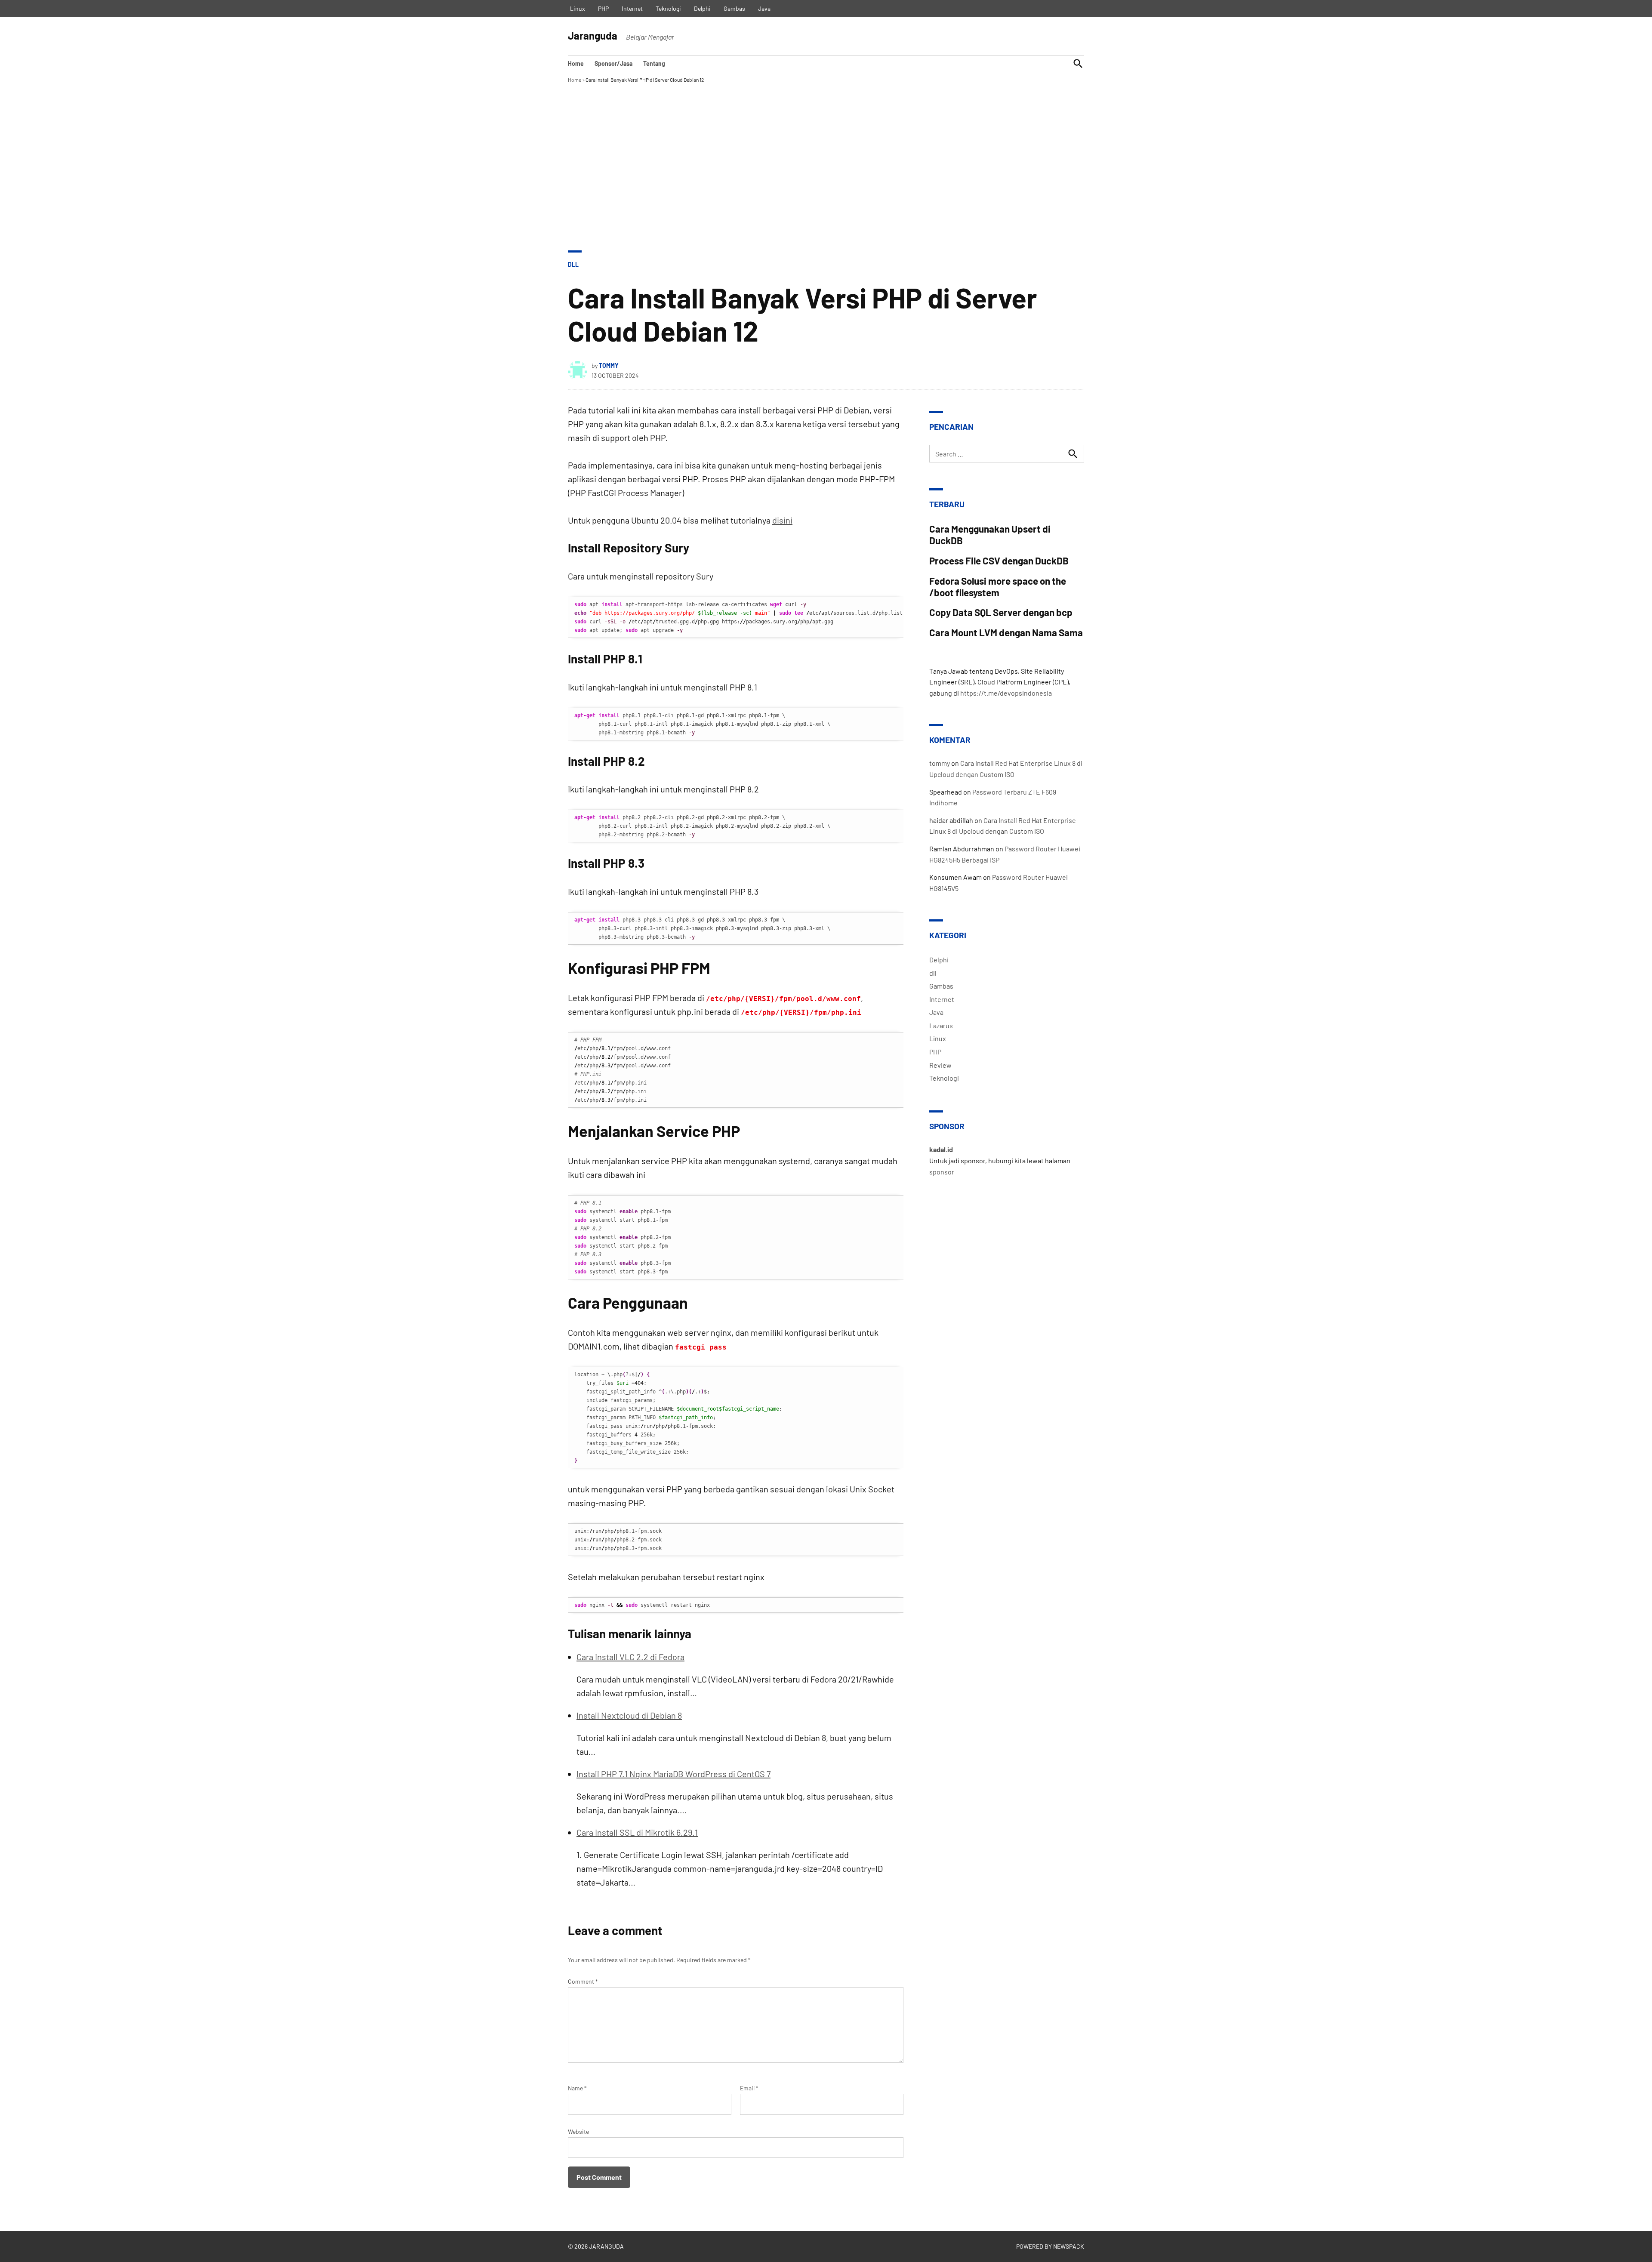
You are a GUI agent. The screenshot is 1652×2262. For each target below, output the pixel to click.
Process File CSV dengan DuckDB (999, 561)
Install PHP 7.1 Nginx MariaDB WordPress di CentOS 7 (673, 1774)
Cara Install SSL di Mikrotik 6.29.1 (637, 1832)
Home (576, 63)
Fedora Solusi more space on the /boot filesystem (998, 587)
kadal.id (941, 1149)
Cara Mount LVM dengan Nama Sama (1006, 632)
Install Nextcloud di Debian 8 (629, 1715)
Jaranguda (593, 35)
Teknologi (668, 8)
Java (764, 8)
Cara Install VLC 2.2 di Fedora (630, 1657)
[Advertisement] (826, 186)
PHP (603, 8)
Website (578, 2131)
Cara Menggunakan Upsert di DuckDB (990, 535)
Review (940, 1065)
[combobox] (1007, 454)
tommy (609, 365)
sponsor (942, 1172)
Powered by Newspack (1050, 2246)
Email (749, 2088)
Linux (578, 8)
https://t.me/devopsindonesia (1006, 693)
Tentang (654, 63)
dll (573, 264)
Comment (583, 1981)
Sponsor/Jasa (613, 63)
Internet (632, 8)
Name (577, 2088)
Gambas (734, 8)
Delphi (702, 8)
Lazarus (941, 1025)
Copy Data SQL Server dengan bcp (1001, 612)
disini (782, 520)
